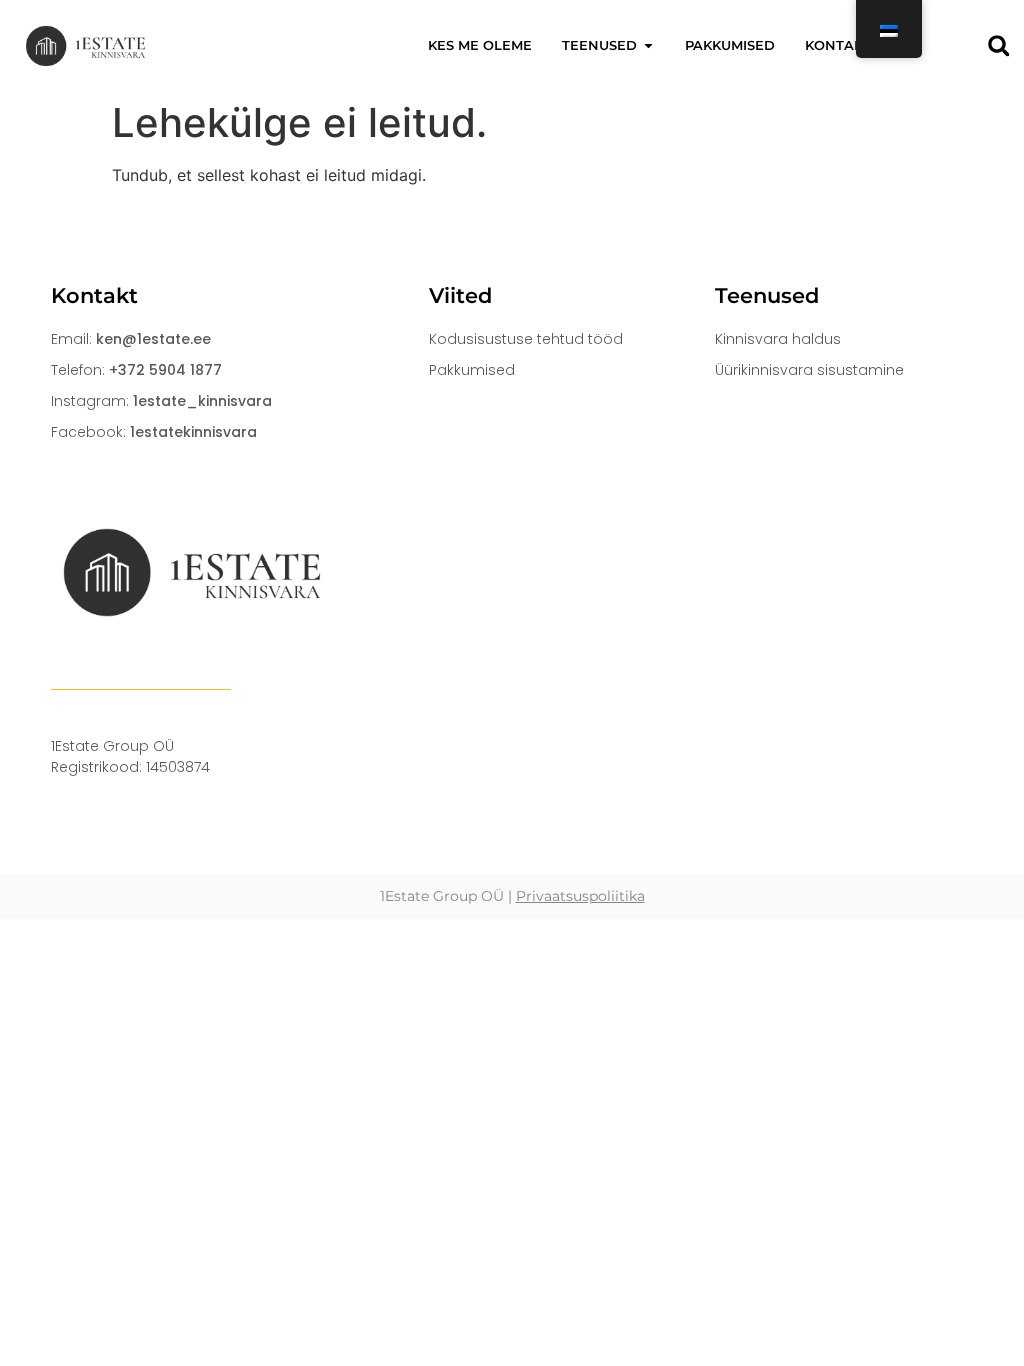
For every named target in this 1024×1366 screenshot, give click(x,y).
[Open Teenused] (648, 46)
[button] (998, 45)
